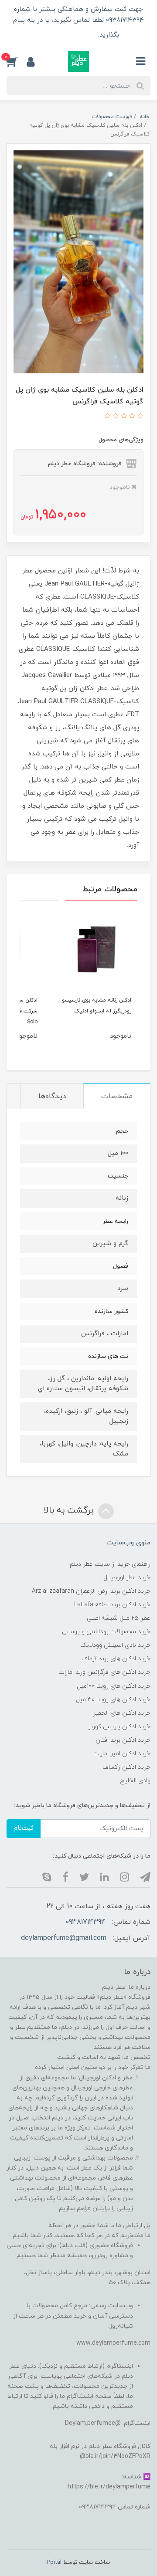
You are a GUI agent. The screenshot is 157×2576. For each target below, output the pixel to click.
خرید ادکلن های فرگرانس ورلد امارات (104, 1672)
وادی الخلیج (135, 1781)
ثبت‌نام (24, 1828)
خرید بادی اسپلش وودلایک (115, 1645)
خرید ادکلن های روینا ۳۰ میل (113, 1700)
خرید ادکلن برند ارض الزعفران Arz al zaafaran (91, 1591)
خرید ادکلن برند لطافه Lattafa (112, 1605)
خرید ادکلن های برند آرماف (116, 1659)
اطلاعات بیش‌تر (67, 35)
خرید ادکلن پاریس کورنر (119, 1727)
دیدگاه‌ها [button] (52, 1097)
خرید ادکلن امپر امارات (122, 1754)
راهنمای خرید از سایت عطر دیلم (110, 1564)
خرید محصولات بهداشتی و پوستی (106, 1632)
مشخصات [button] (117, 1097)
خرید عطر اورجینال (127, 1578)
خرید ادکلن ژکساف (126, 1767)
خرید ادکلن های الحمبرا (121, 1713)
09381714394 (85, 1922)
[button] (17, 61)
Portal (54, 2562)
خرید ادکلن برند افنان (123, 1740)
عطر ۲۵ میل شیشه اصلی (119, 1618)
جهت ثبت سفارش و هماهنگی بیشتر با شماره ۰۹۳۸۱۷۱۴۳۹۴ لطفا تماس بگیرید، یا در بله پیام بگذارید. (78, 22)
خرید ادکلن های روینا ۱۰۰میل (114, 1686)
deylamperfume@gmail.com (64, 1938)
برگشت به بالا (70, 1511)
